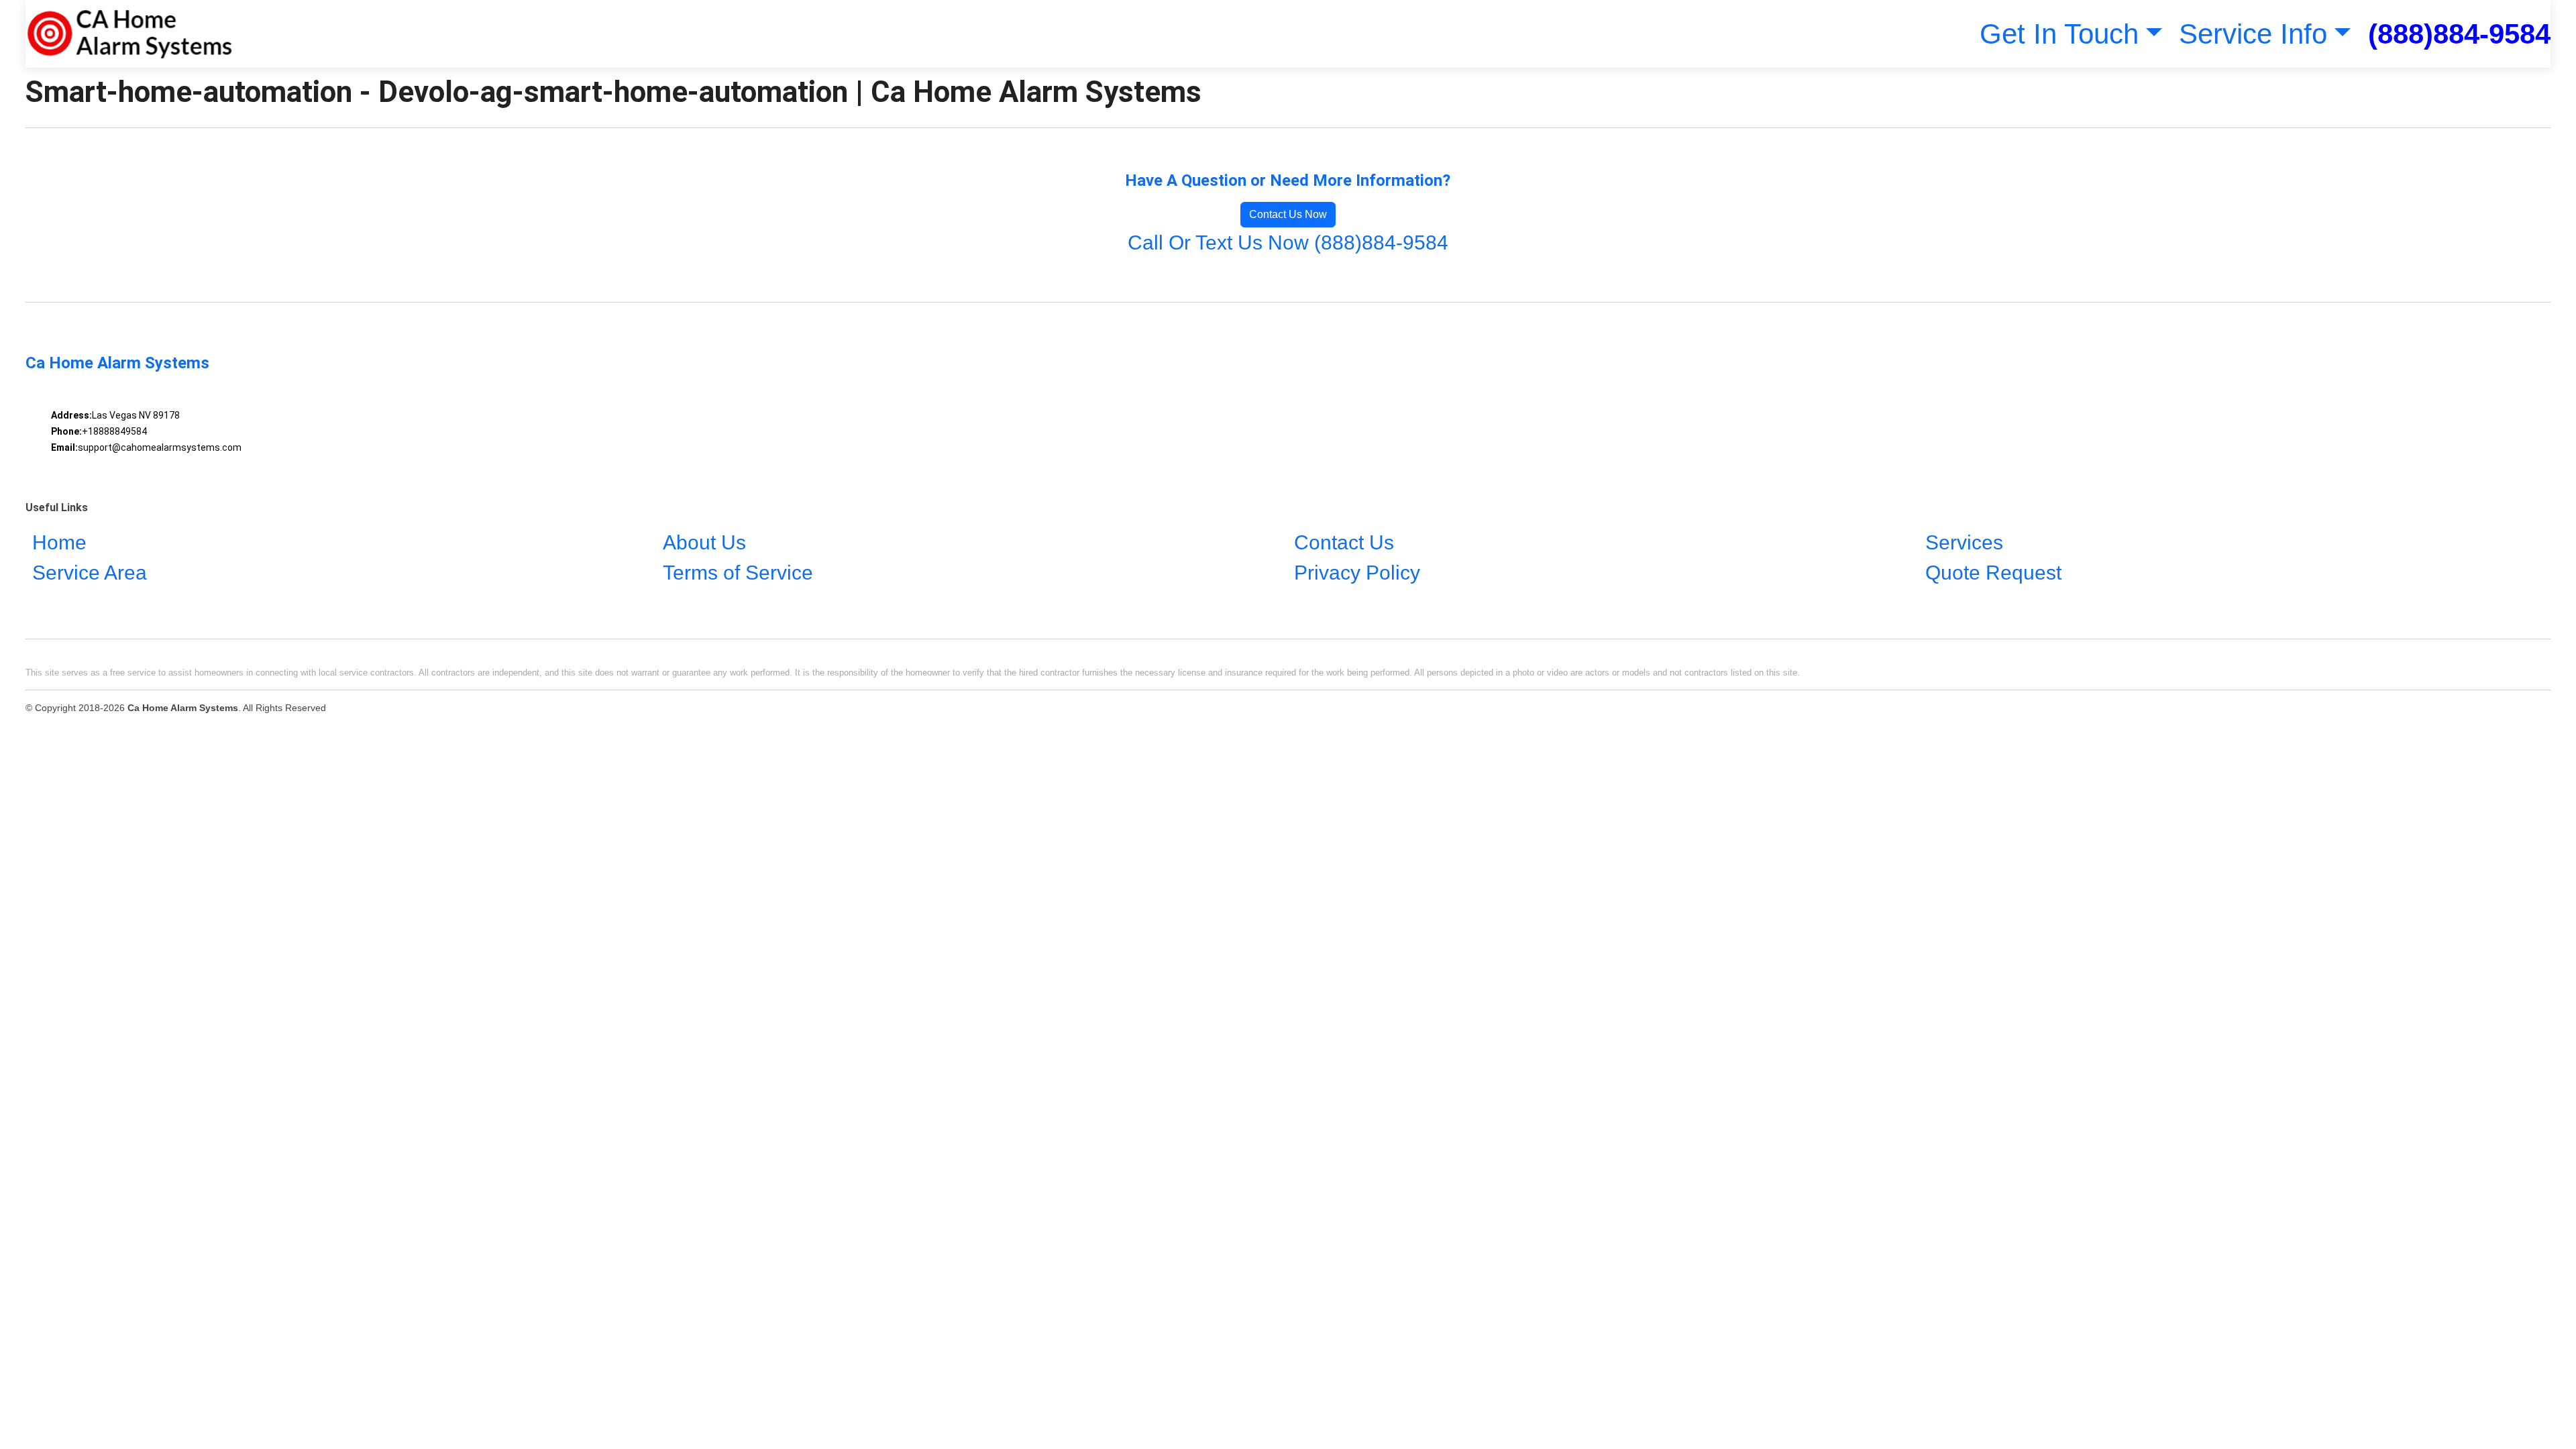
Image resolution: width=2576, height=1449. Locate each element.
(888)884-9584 (2459, 34)
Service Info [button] (2253, 34)
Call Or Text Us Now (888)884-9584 (1288, 243)
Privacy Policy (1357, 573)
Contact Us (1344, 542)
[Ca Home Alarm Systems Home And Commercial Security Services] (129, 34)
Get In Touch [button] (2059, 34)
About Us (704, 542)
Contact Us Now (1288, 214)
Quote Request (1993, 573)
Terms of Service (738, 573)
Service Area (90, 573)
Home (59, 542)
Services (1964, 542)
